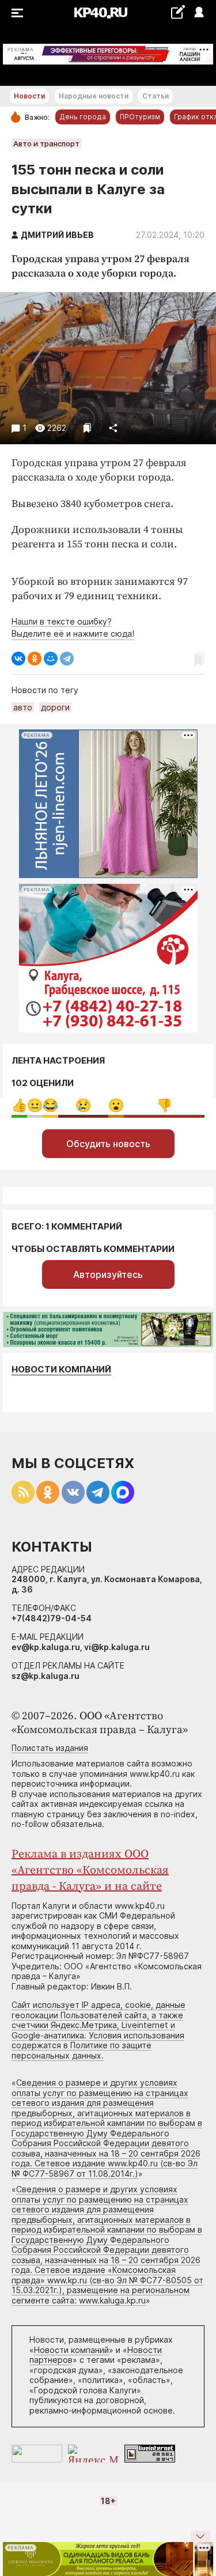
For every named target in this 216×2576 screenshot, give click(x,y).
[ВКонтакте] (18, 659)
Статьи (156, 96)
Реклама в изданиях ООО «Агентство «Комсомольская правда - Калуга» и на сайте (90, 1870)
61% (164, 1105)
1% (50, 1105)
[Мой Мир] (51, 659)
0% (19, 1105)
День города (83, 117)
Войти (198, 13)
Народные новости (94, 96)
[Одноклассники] (35, 659)
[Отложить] (87, 428)
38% (83, 1105)
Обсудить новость (108, 1144)
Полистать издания (50, 1748)
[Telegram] (67, 659)
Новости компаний (61, 1369)
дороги (55, 707)
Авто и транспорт (46, 143)
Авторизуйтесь (108, 1274)
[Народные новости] (178, 12)
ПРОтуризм (140, 117)
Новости (29, 96)
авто (23, 707)
